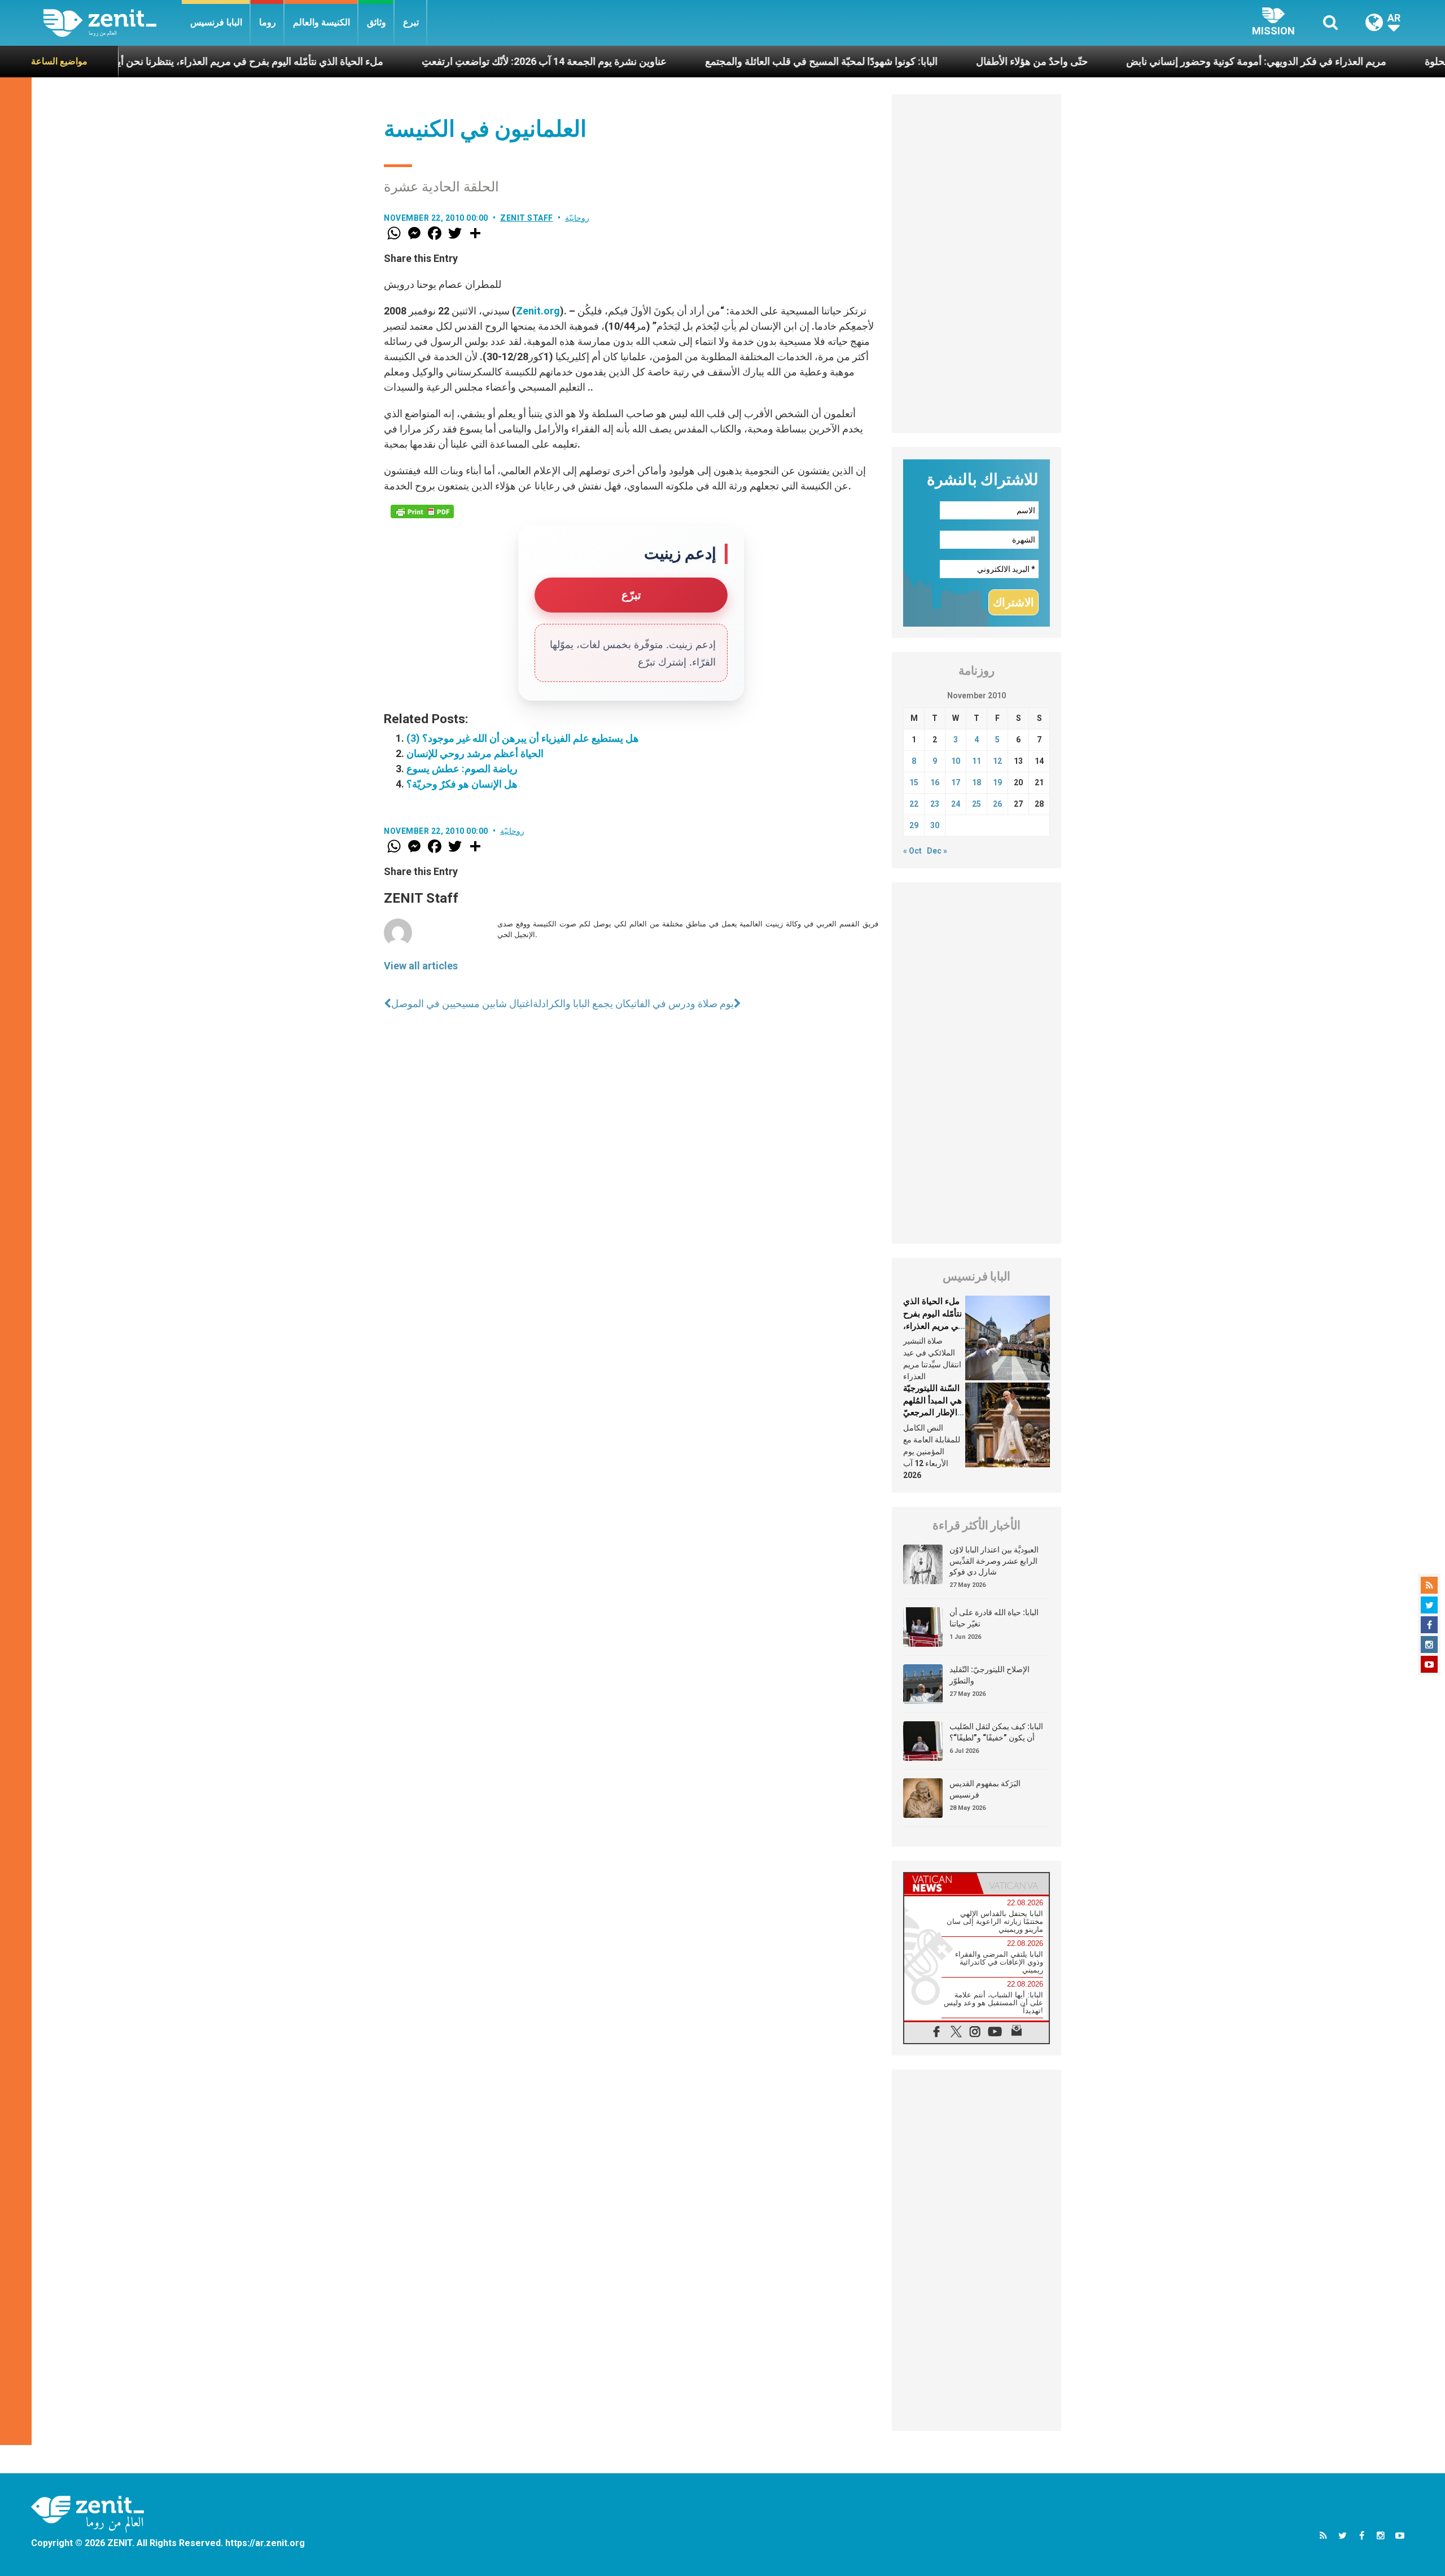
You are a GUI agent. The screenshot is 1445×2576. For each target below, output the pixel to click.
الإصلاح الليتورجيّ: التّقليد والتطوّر (989, 1675)
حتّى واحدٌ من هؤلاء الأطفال (918, 61)
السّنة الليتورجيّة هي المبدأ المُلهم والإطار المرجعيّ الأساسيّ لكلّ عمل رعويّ (932, 1412)
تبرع (411, 22)
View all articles (421, 966)
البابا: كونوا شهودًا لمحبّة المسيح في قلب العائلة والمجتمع (708, 61)
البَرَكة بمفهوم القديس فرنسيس (985, 1789)
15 (914, 782)
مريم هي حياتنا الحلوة (1355, 61)
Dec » (937, 851)
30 (935, 825)
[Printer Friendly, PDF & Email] (422, 511)
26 (997, 804)
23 (935, 804)
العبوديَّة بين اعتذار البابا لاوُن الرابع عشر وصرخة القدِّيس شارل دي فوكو (994, 1561)
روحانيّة (577, 218)
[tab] (940, 1884)
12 (997, 761)
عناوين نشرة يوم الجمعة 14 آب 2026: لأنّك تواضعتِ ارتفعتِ (431, 61)
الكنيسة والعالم (321, 22)
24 (956, 804)
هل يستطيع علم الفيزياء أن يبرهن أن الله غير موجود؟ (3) (523, 738)
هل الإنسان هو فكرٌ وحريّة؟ (462, 784)
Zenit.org (538, 311)
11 (977, 761)
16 (935, 782)
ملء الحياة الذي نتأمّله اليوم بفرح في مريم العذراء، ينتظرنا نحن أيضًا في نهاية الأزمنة (933, 1326)
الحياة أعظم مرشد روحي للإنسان (475, 753)
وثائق (376, 22)
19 (997, 782)
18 (977, 782)
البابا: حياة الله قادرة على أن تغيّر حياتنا (994, 1618)
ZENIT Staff (527, 218)
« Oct (912, 851)
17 (956, 782)
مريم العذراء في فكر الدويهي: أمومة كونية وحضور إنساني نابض (1143, 61)
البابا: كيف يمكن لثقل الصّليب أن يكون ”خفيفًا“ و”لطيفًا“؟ (996, 1732)
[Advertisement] (977, 264)
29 (914, 825)
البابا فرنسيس (216, 22)
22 (914, 804)
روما (268, 22)
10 (956, 761)
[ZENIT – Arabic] (113, 23)
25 (977, 804)
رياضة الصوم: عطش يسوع (462, 769)
